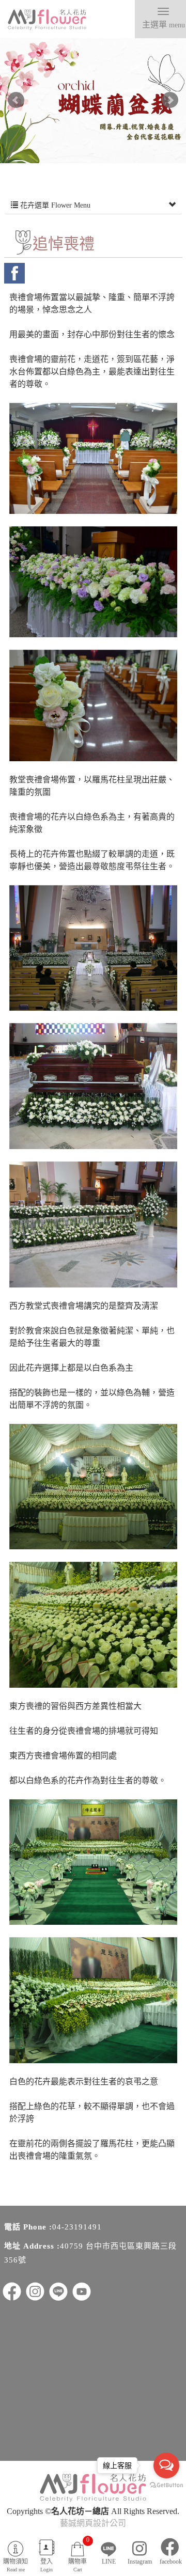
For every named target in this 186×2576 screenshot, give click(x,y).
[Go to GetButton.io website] (166, 2485)
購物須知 (16, 2565)
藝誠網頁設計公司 (93, 2523)
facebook (14, 273)
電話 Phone (25, 2227)
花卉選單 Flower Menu (54, 205)
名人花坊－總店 (47, 20)
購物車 (79, 2554)
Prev (16, 100)
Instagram (140, 2562)
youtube (82, 2291)
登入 (47, 2565)
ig (35, 2291)
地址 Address (29, 2246)
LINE (109, 2562)
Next (170, 100)
